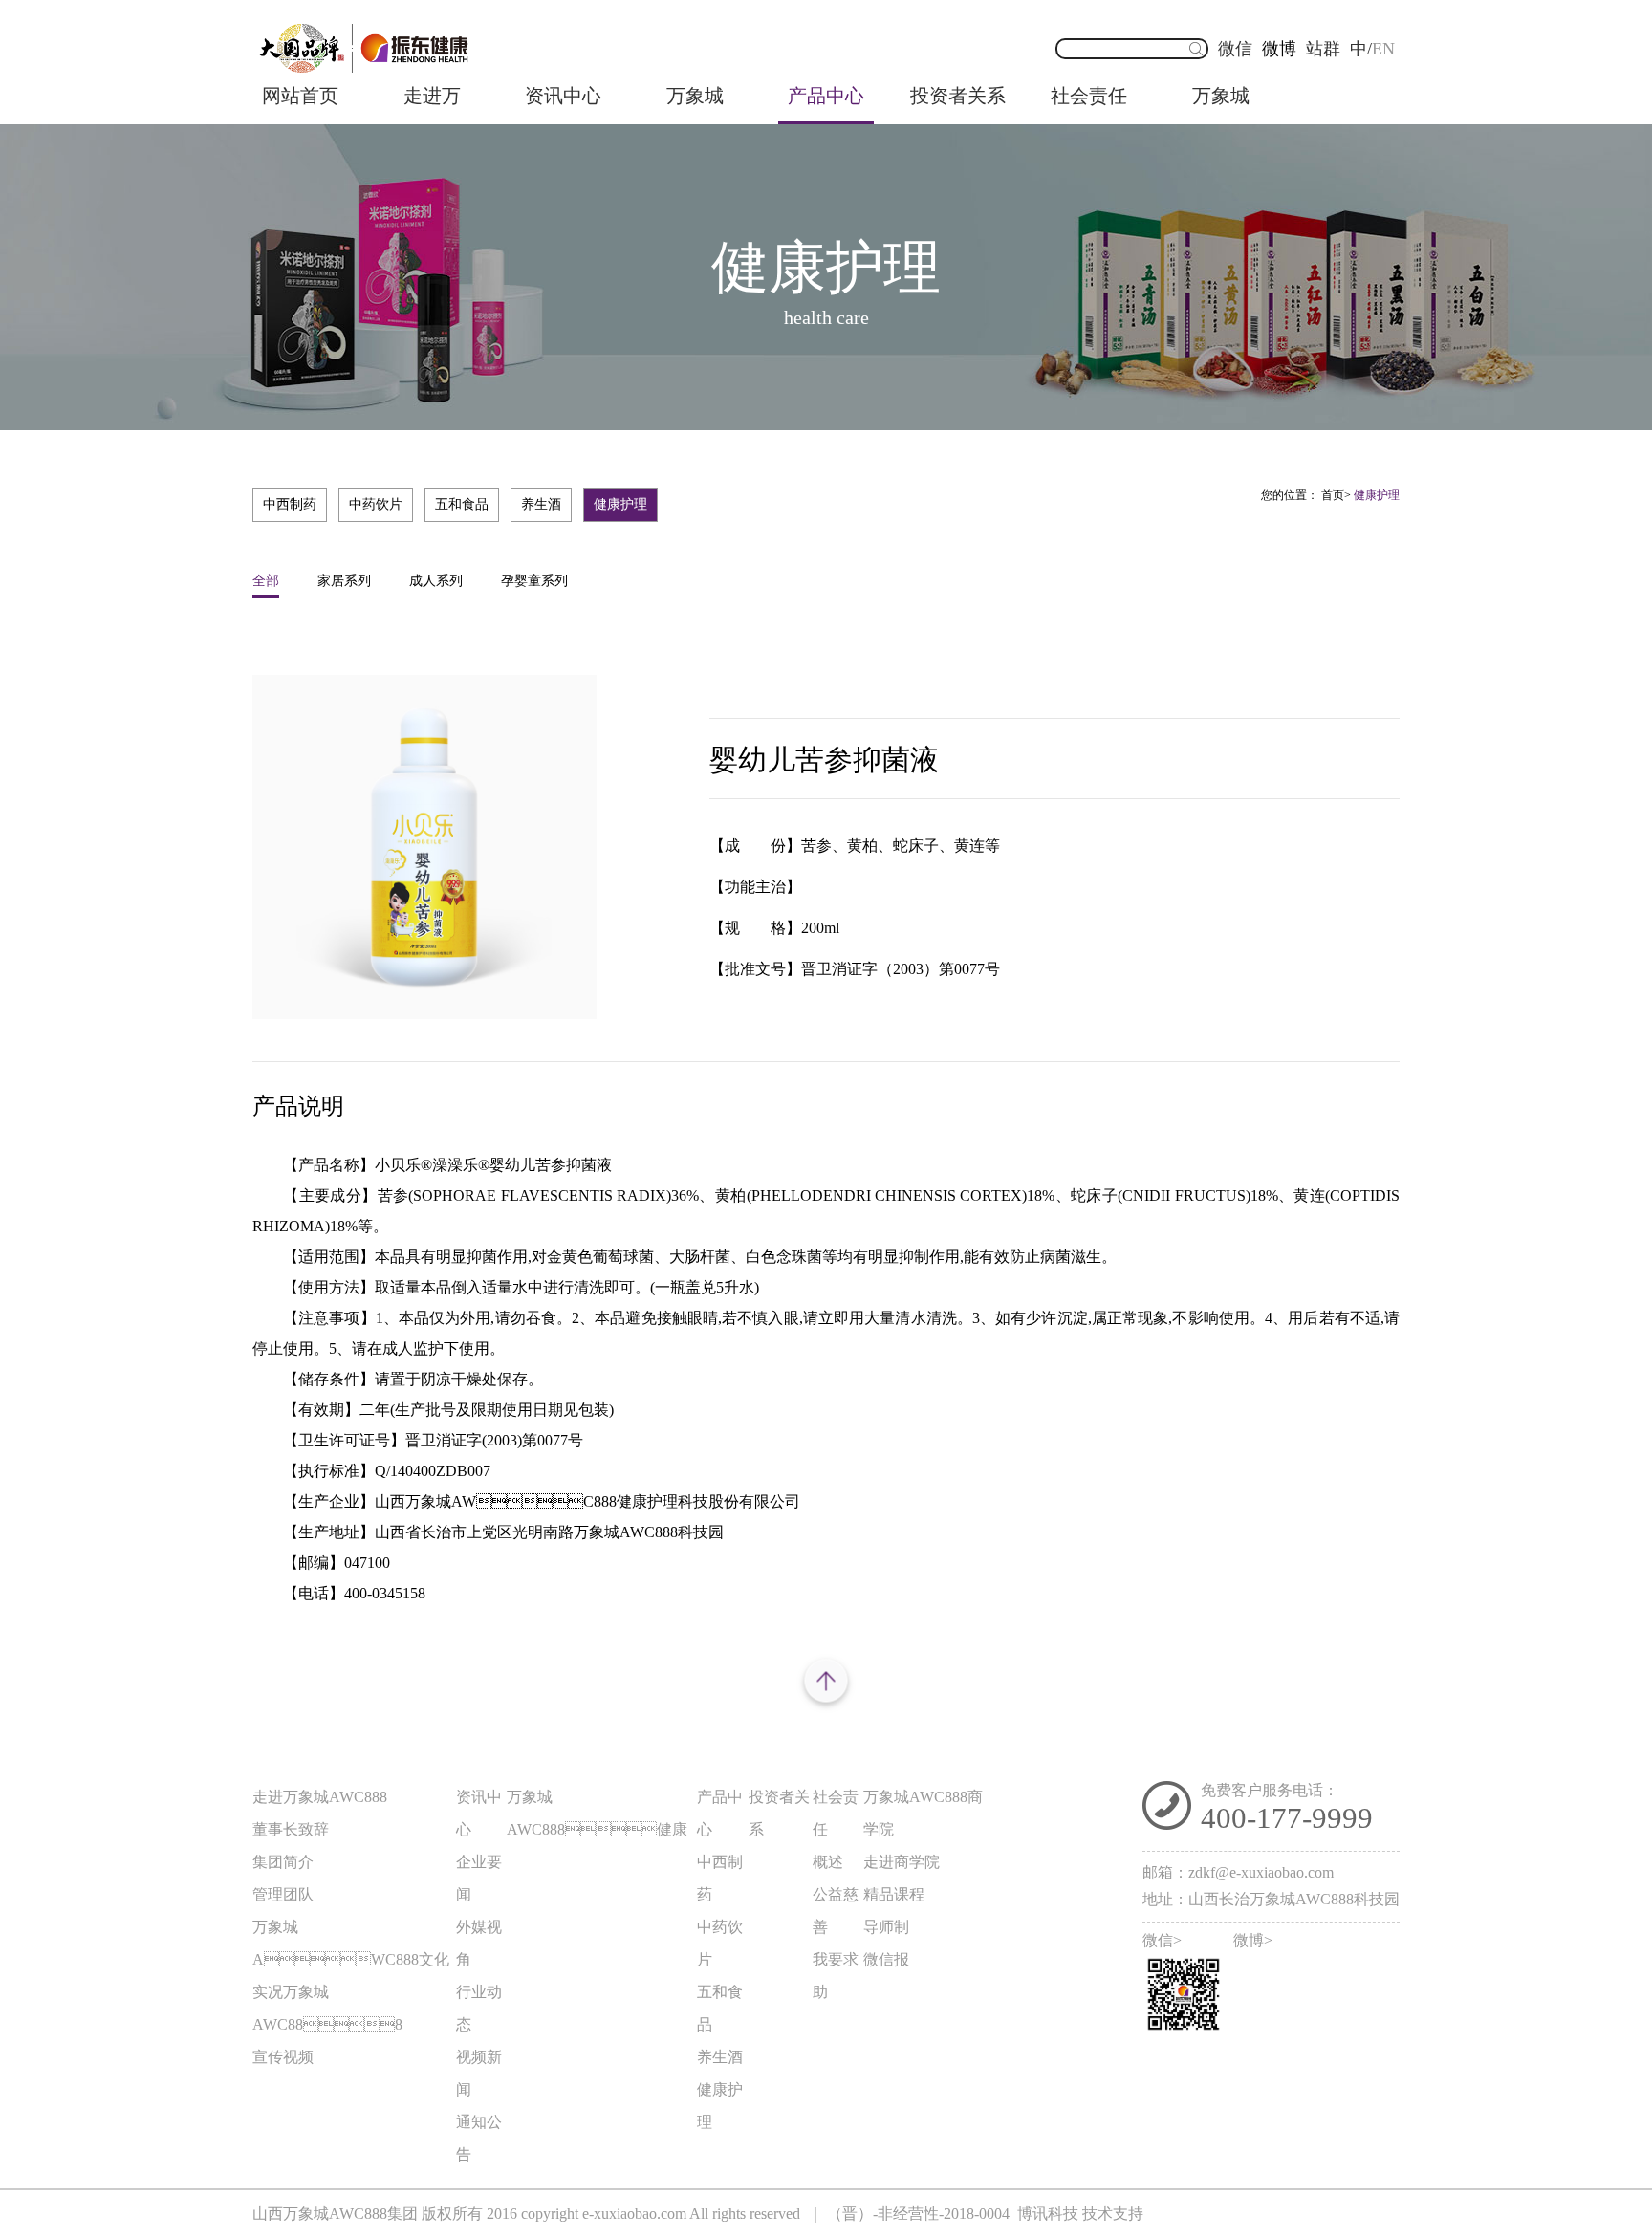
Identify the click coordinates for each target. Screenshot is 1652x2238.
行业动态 (479, 2008)
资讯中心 (563, 96)
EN (1383, 49)
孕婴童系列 (534, 581)
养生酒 (541, 504)
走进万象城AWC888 (320, 1797)
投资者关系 (958, 96)
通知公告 (479, 2138)
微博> (1253, 1941)
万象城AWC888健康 (695, 105)
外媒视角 (479, 1943)
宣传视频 (283, 2057)
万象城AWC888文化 (351, 1943)
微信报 (886, 1959)
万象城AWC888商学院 (1221, 105)
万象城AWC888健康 (597, 1813)
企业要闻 (479, 1878)
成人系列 (436, 581)
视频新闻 (479, 2073)
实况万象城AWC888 (327, 2008)
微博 (1279, 49)
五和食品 (462, 504)
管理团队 (283, 1894)
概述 (828, 1862)
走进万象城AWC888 (432, 105)
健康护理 (620, 504)
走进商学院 (902, 1862)
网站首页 (300, 96)
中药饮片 (376, 504)
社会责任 (1089, 96)
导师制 (886, 1927)
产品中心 (826, 96)
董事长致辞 (291, 1829)
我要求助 (836, 1976)
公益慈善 (836, 1911)
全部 (266, 581)
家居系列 (344, 581)
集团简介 (283, 1862)
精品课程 (894, 1894)
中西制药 (290, 504)
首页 (1333, 495)
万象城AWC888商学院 (923, 1813)
